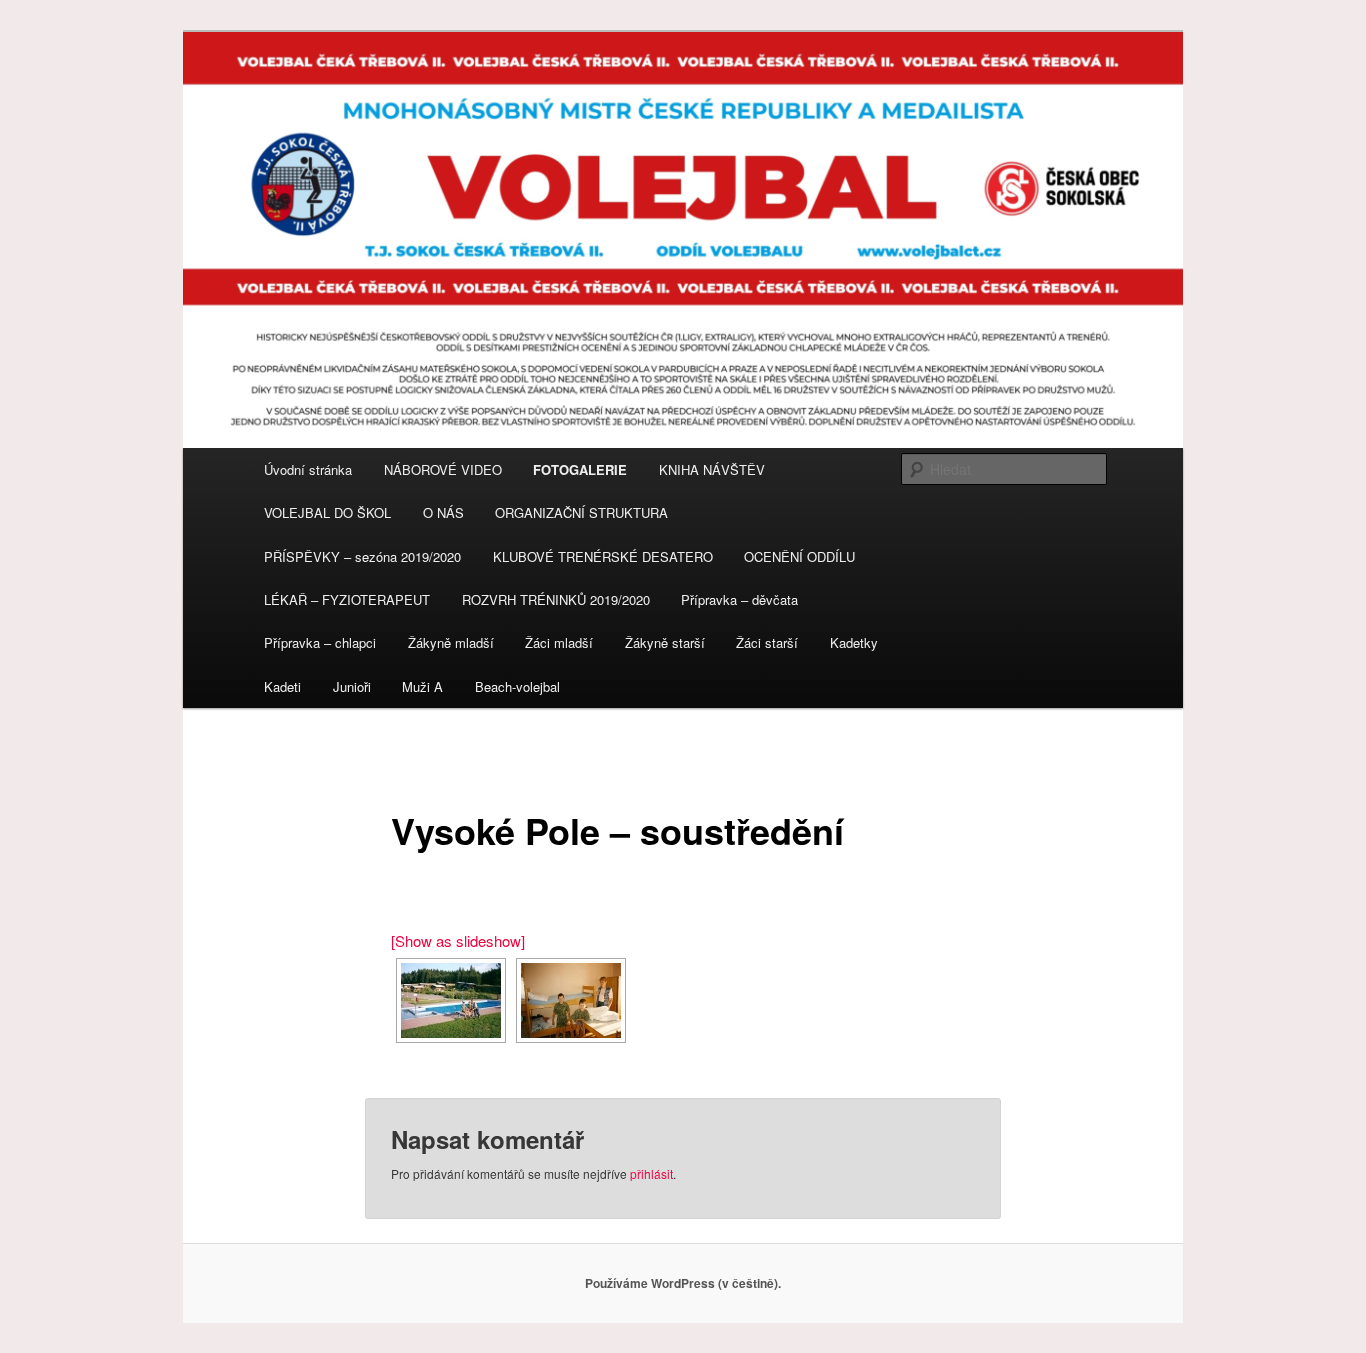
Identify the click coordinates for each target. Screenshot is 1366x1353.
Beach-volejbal (517, 686)
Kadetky (854, 642)
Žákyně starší (665, 642)
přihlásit (651, 1173)
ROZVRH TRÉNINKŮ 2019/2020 (556, 599)
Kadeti (282, 686)
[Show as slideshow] (458, 940)
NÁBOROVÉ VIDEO (443, 469)
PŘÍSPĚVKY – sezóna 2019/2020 (362, 556)
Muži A (422, 686)
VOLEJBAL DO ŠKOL (327, 512)
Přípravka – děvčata (739, 599)
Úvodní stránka (308, 469)
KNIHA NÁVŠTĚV (712, 469)
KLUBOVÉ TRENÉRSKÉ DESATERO (603, 556)
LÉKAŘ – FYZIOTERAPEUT (347, 599)
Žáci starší (767, 642)
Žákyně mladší (451, 642)
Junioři (352, 686)
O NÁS (443, 512)
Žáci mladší (559, 642)
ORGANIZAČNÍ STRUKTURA (581, 512)
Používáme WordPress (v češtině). (683, 1283)
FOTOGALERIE (580, 469)
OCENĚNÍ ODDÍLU (799, 556)
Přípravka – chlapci (320, 642)
